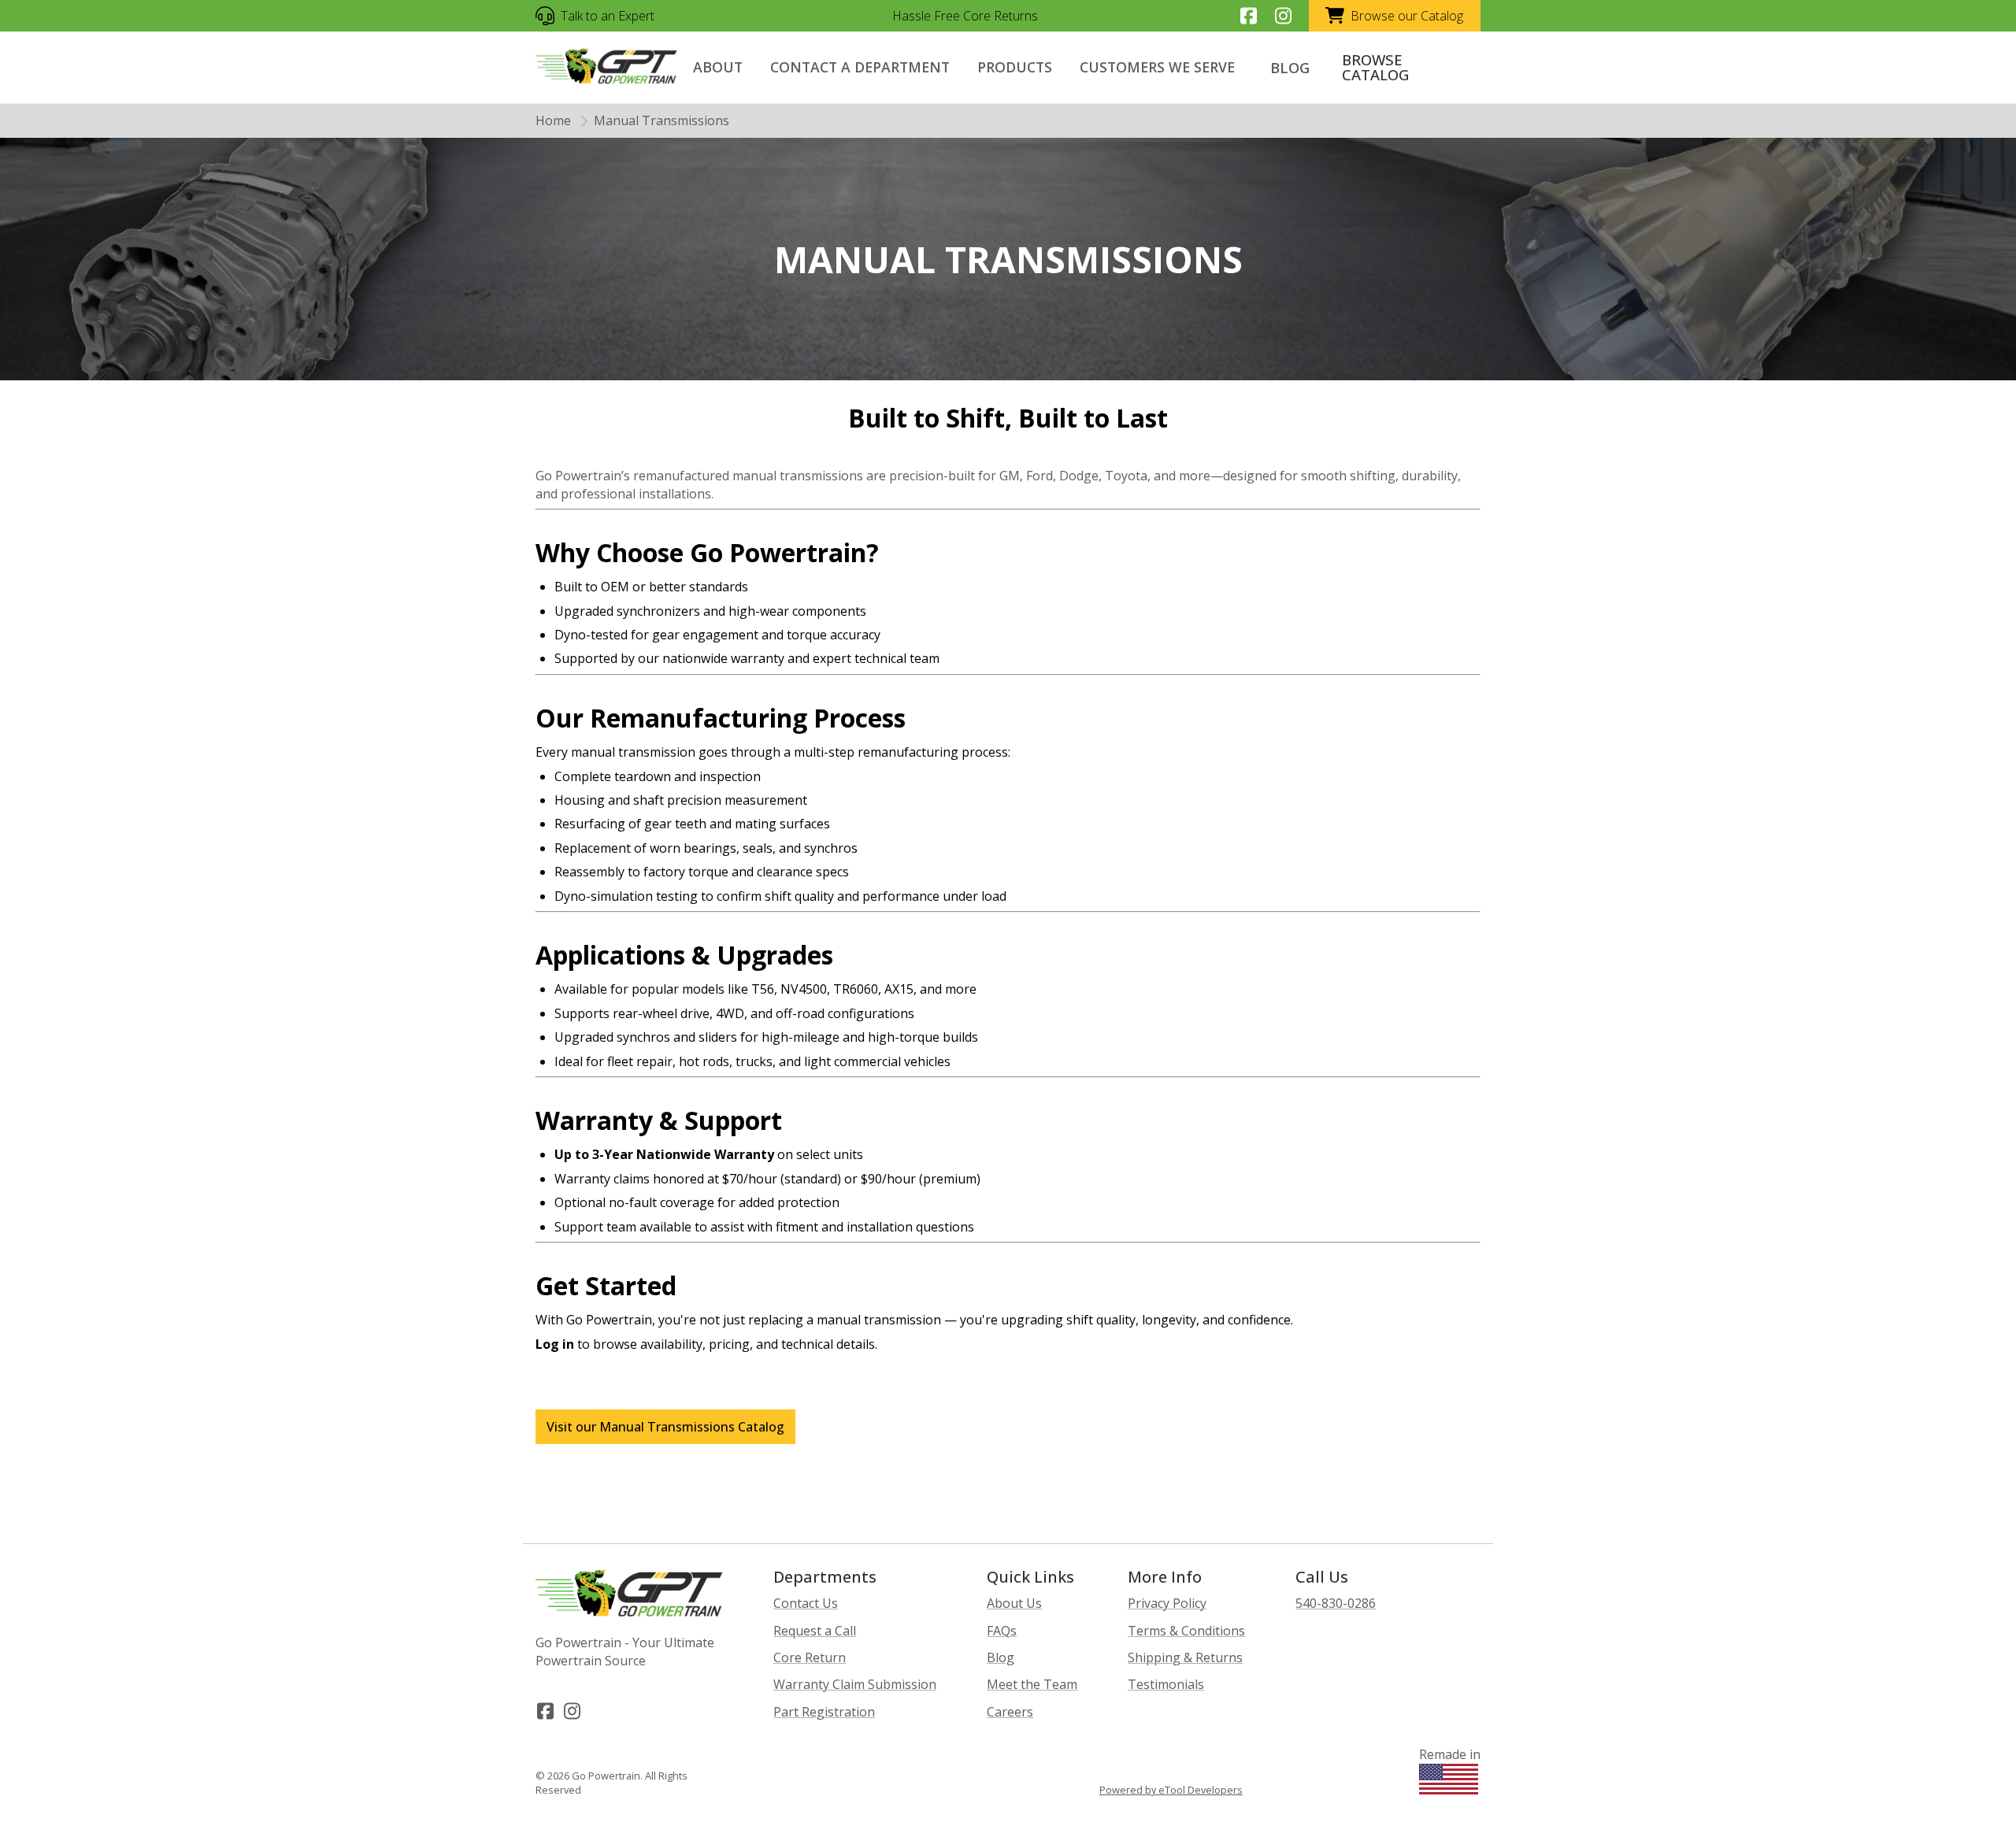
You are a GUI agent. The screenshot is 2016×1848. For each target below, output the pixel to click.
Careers (1010, 1712)
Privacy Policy (1167, 1603)
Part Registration (824, 1712)
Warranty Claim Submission (855, 1684)
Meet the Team (1032, 1684)
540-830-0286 (1336, 1603)
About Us (1014, 1603)
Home (553, 120)
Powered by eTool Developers (1171, 1790)
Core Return (810, 1657)
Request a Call (815, 1631)
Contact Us (806, 1603)
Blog (1001, 1657)
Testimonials (1166, 1684)
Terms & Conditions (1186, 1631)
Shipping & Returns (1185, 1657)
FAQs (1002, 1631)
